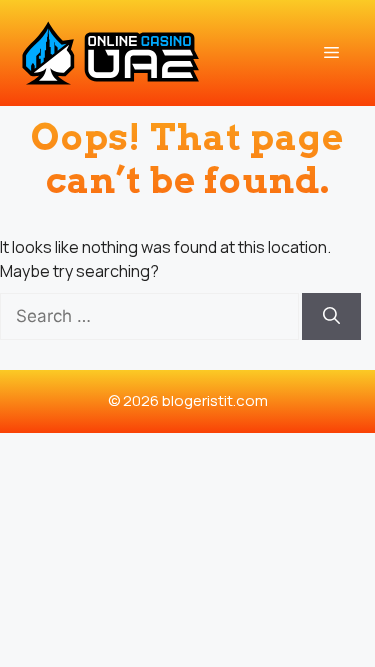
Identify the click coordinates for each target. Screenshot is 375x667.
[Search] (331, 317)
